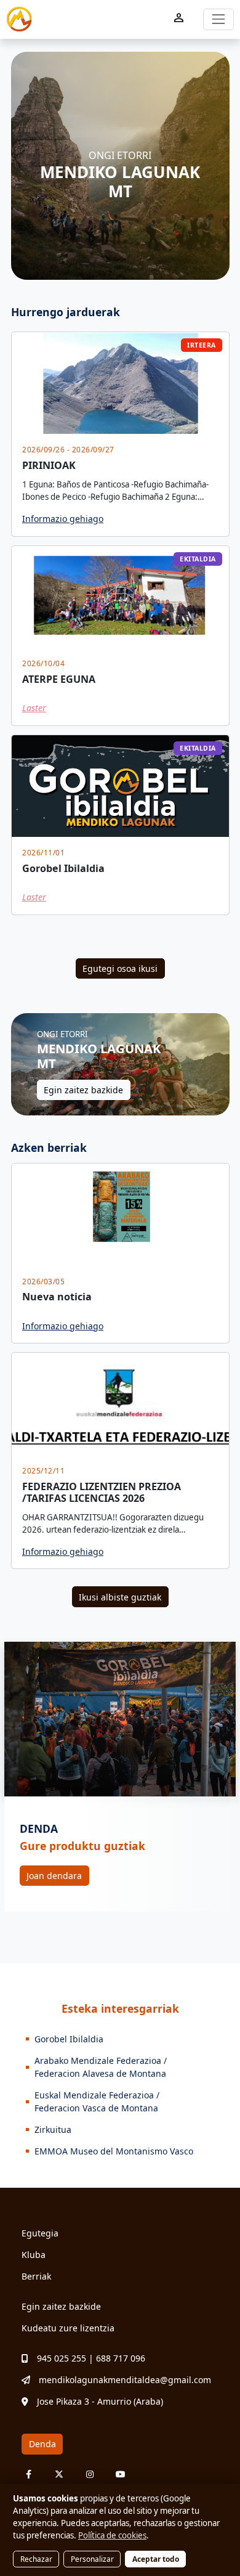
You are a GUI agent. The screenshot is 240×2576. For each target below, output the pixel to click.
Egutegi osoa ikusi (120, 968)
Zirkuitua (53, 2130)
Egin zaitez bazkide (83, 1090)
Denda (42, 2444)
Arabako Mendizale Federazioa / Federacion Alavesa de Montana (101, 2067)
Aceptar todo (156, 2559)
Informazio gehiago (63, 519)
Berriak (36, 2276)
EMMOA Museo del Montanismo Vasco (114, 2151)
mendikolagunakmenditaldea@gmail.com (125, 2380)
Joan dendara (54, 1876)
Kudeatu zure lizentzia (68, 2328)
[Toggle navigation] (218, 19)
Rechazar (36, 2559)
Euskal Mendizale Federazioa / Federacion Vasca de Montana (97, 2101)
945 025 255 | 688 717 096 (91, 2358)
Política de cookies (112, 2535)
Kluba (34, 2255)
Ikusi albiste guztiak (120, 1597)
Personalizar (92, 2559)
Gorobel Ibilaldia (69, 2039)
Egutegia (40, 2233)
